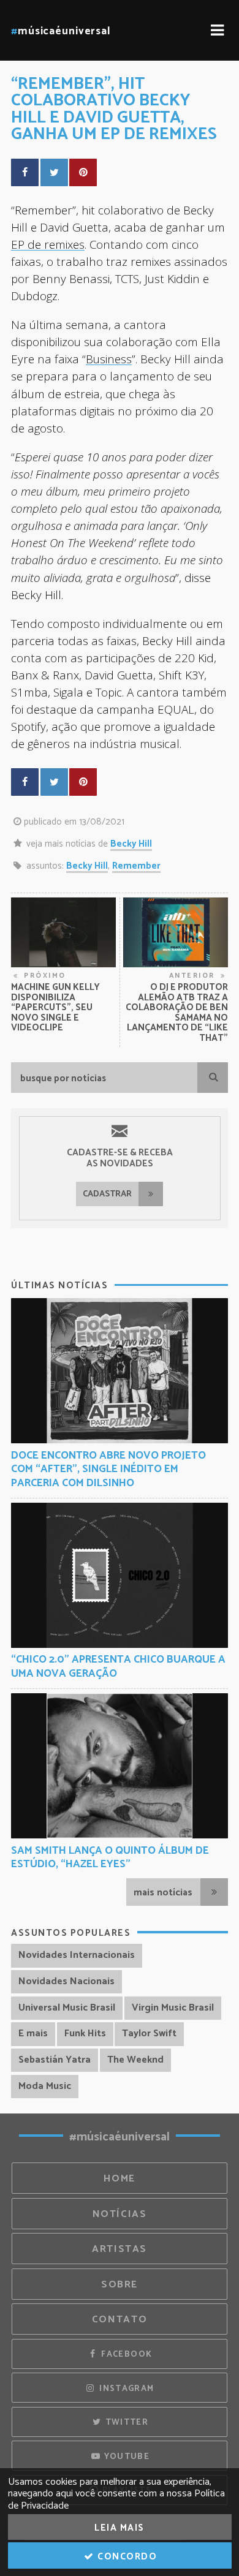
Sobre (120, 2285)
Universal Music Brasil (67, 2008)
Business (109, 359)
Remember (136, 866)
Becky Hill (131, 844)
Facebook (125, 2354)
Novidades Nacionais (66, 1981)
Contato (120, 2320)
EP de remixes (48, 244)
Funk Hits (85, 2034)
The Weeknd (135, 2060)
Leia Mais (120, 2528)
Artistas (120, 2249)
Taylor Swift (149, 2034)
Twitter (125, 2422)
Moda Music (45, 2086)
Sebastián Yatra (55, 2060)
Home (120, 2179)
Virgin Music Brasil (173, 2008)
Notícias (120, 2214)
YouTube (125, 2457)
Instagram (126, 2389)
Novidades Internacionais (77, 1955)
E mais (33, 2034)
